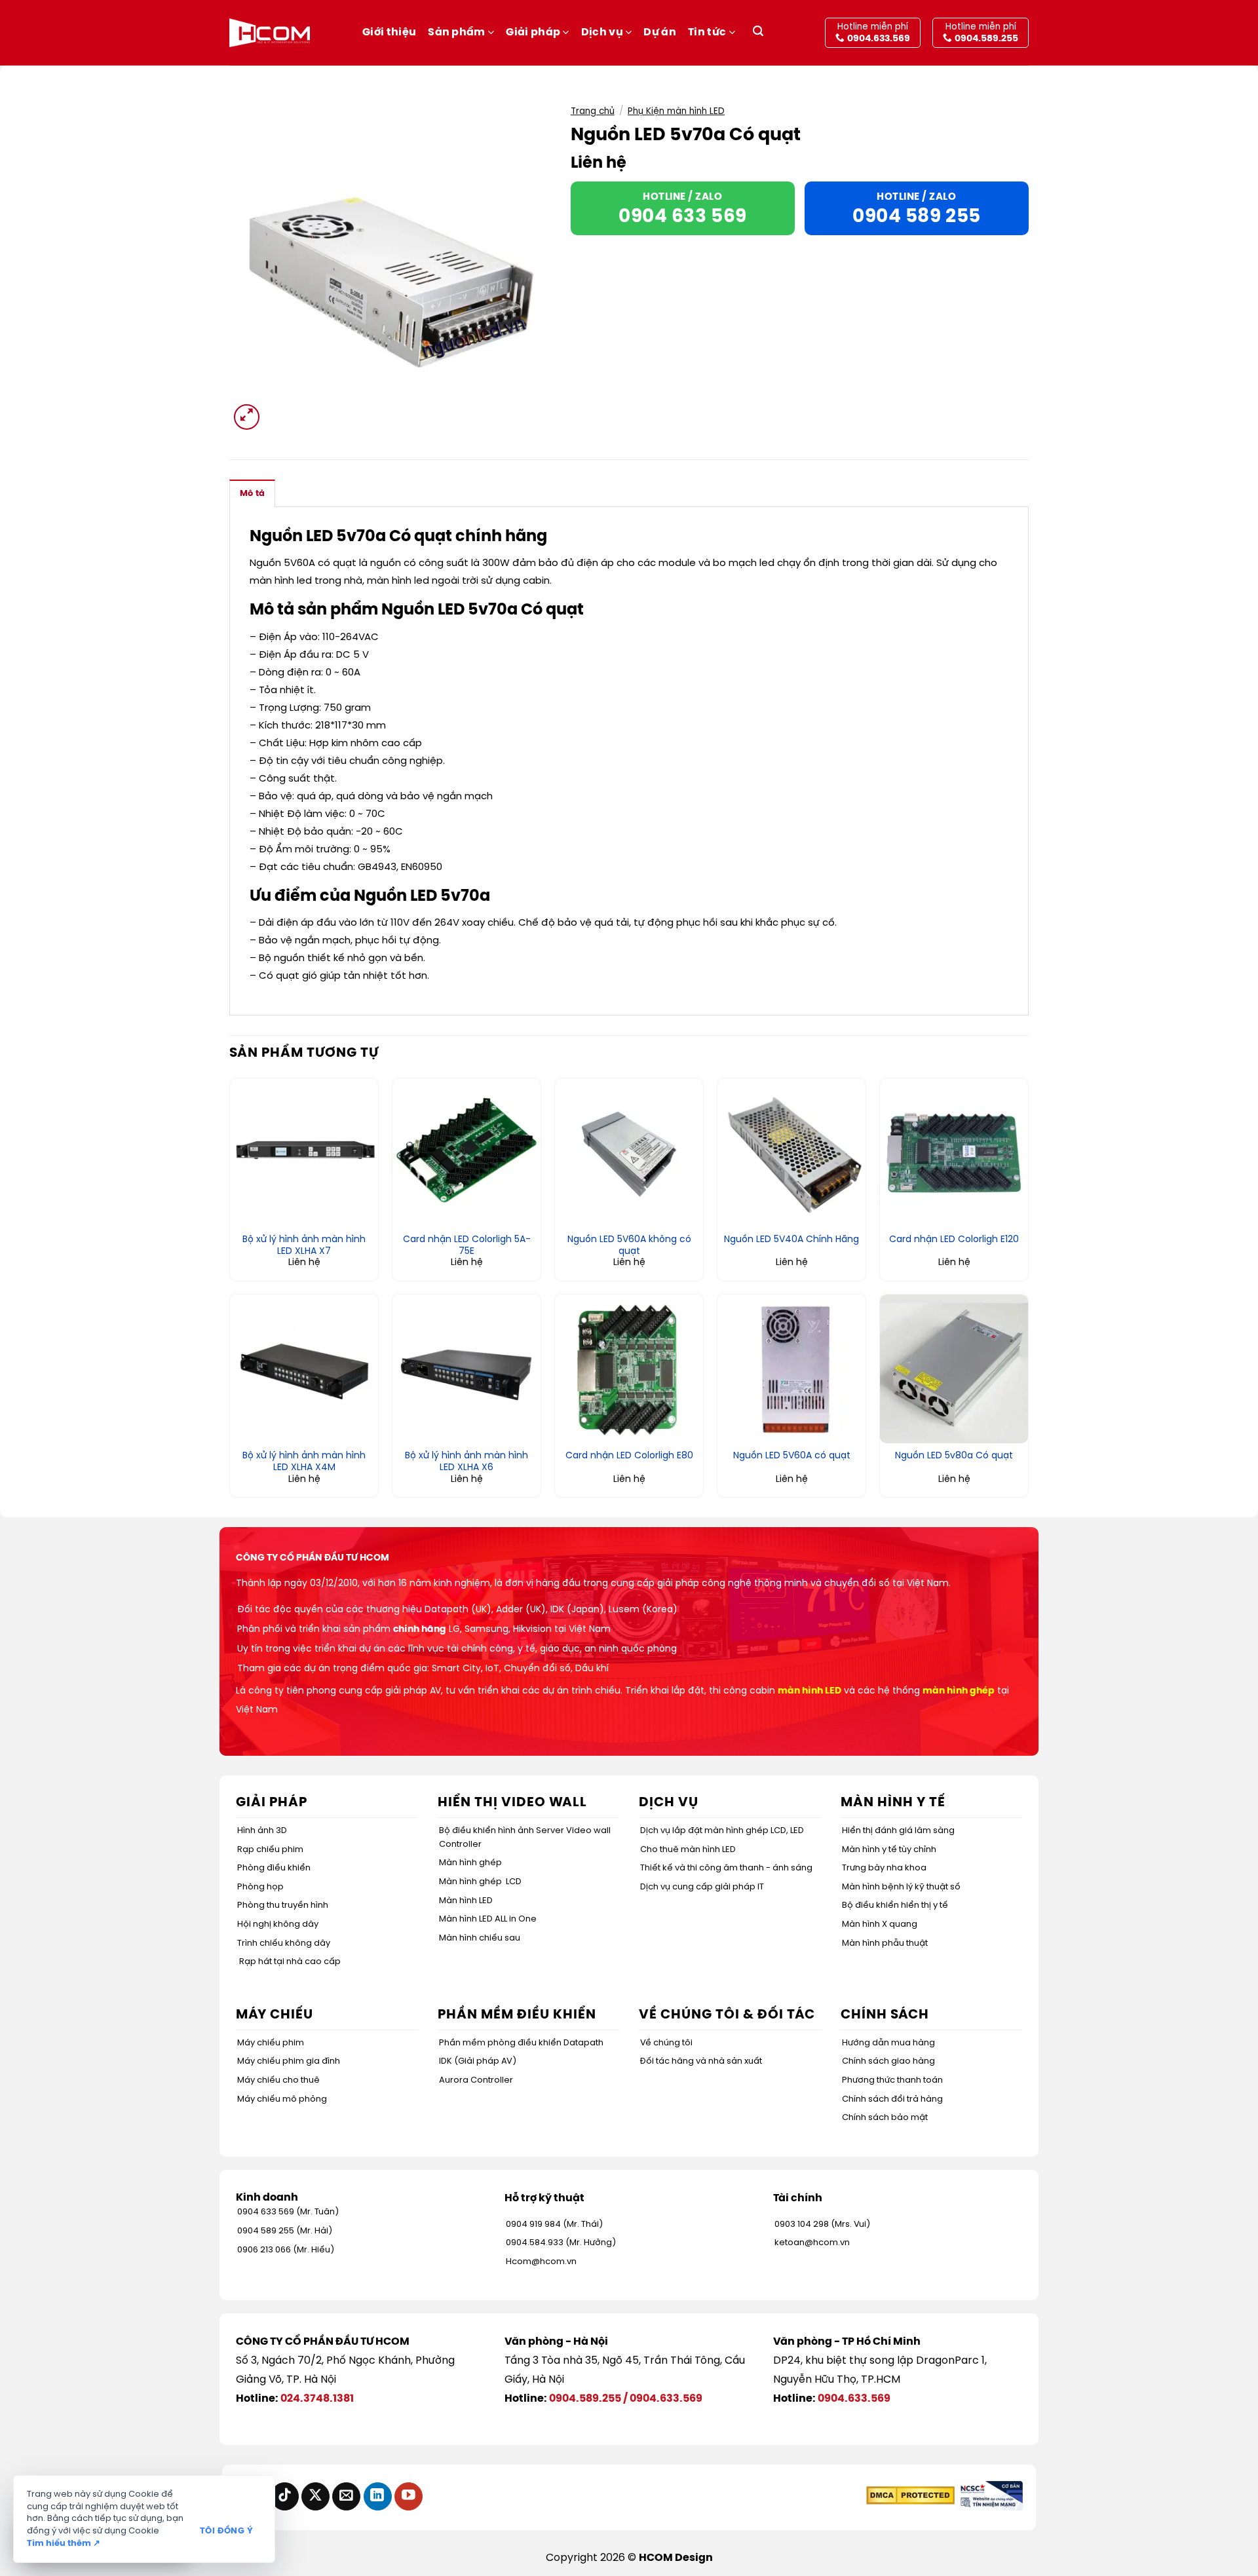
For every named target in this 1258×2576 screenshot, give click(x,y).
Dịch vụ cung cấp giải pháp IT (702, 1887)
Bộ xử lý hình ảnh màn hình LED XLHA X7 (304, 1246)
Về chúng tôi (666, 2043)
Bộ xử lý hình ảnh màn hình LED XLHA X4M (304, 1462)
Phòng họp (260, 1887)
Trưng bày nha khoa (884, 1868)
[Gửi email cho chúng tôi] (346, 2496)
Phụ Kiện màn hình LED (676, 111)
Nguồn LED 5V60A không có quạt (629, 1246)
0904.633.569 (666, 2399)
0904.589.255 (585, 2399)
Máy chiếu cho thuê (278, 2080)
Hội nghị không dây (278, 1924)
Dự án (660, 32)
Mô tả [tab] (252, 494)
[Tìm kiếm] (758, 33)
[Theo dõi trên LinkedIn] (378, 2496)
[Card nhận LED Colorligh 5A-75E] (467, 1152)
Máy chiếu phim (271, 2043)
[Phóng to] (247, 417)
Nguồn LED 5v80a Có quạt (954, 1456)
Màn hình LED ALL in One (488, 1919)
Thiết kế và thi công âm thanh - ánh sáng (726, 1868)
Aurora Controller (476, 2080)
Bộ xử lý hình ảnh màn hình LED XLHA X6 (467, 1462)
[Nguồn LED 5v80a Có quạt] (954, 1369)
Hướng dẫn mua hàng (888, 2043)
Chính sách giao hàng (888, 2061)
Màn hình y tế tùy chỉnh (889, 1850)
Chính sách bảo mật (885, 2118)
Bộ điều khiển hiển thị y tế (895, 1905)
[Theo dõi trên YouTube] (409, 2496)
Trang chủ (593, 111)
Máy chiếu (275, 2015)
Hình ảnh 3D (262, 1831)
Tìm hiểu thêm (64, 2544)
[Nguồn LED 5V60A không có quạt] (629, 1152)
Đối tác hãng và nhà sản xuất (701, 2061)
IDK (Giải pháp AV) (478, 2061)
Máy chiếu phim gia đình (289, 2061)
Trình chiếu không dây (284, 1943)
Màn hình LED (466, 1901)
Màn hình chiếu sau (480, 1938)
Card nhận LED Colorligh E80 (629, 1456)
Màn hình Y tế (893, 1803)
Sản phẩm (457, 32)
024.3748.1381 (317, 2399)
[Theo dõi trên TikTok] (285, 2496)
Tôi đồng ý (226, 2531)
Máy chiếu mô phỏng (282, 2099)
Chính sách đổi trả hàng (892, 2099)
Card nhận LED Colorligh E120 (954, 1240)
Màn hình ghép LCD (480, 1882)
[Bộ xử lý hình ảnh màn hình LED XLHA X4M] (304, 1369)
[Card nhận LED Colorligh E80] (629, 1369)
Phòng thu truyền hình (283, 1905)
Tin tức (707, 32)
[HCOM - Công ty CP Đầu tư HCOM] (270, 33)
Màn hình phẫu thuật (885, 1943)
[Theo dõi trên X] (315, 2496)
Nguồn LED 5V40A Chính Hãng (791, 1240)
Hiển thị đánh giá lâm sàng (898, 1831)
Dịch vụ (602, 32)
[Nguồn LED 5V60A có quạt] (791, 1369)
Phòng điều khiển (274, 1868)
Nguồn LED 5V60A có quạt (792, 1456)
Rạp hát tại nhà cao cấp (290, 1962)
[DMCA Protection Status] (910, 2496)
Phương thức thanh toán (892, 2080)
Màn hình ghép (470, 1863)
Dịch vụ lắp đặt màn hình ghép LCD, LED (722, 1831)
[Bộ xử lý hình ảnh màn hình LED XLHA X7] (304, 1152)
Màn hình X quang (880, 1924)
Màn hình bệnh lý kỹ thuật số (901, 1887)
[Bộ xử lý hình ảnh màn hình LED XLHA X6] (467, 1369)
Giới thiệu (389, 32)
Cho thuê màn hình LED (688, 1850)
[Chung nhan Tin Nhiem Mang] (990, 2496)
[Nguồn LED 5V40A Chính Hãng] (791, 1152)
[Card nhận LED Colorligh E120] (954, 1152)
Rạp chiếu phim (270, 1850)
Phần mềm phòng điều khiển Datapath (521, 2043)
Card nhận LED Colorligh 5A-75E (467, 1246)
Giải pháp (533, 32)
